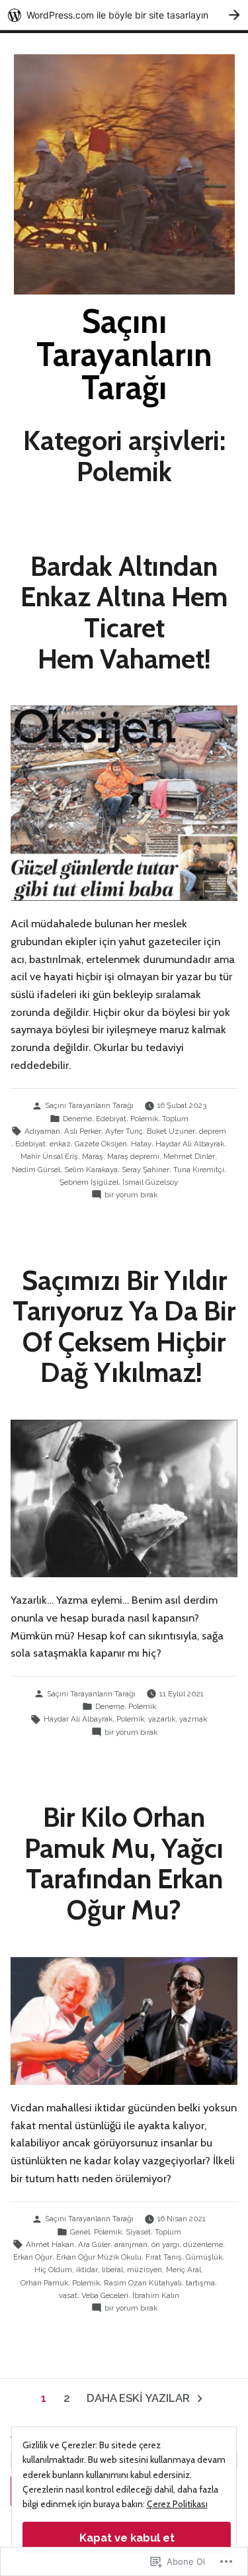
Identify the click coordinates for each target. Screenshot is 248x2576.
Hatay (141, 1144)
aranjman (131, 2244)
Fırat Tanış (164, 2257)
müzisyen (145, 2270)
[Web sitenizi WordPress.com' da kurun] (124, 15)
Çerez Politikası (177, 2504)
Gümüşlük (204, 2257)
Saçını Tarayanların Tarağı (124, 354)
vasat (68, 2295)
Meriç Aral (184, 2270)
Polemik (144, 1119)
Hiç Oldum (53, 2270)
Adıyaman (42, 1131)
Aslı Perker (83, 1131)
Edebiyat (111, 1119)
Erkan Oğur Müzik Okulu (99, 2257)
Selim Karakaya (91, 1170)
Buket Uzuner (171, 1131)
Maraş (93, 1156)
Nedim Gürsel (36, 1170)
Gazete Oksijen (101, 1144)
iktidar (87, 2270)
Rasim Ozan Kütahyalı (143, 2283)
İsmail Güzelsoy (150, 1182)
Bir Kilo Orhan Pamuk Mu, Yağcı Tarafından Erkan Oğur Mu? (124, 1863)
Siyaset (138, 2232)
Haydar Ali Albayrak (190, 1144)
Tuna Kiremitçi (199, 1170)
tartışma (200, 2283)
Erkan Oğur (33, 2257)
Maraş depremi (133, 1156)
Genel (80, 2232)
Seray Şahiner (145, 1170)
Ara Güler (94, 2244)
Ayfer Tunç (124, 1131)
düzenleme (203, 2244)
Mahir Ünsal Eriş (49, 1156)
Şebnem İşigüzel (89, 1182)
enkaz (60, 1144)
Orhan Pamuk (44, 2283)
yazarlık (162, 1719)
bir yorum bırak (131, 1195)
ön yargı (165, 2244)
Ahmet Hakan (50, 2244)
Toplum (175, 1119)
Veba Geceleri (105, 2295)
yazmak (193, 1719)
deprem (213, 1131)
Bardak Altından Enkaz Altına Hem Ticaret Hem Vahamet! (124, 612)
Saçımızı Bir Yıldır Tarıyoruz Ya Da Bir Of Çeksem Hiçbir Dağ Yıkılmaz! (124, 1326)
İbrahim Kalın (156, 2295)
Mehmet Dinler (189, 1156)
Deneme (77, 1119)
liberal (112, 2270)
